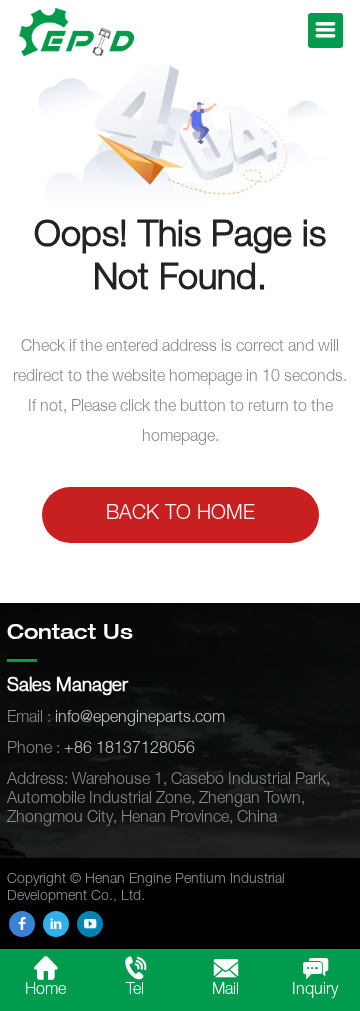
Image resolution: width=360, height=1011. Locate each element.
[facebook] (22, 924)
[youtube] (90, 924)
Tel (135, 991)
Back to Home (180, 515)
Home (45, 991)
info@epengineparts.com (140, 719)
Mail (225, 991)
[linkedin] (56, 924)
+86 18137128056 (129, 750)
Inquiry (315, 991)
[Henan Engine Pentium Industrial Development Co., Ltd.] (76, 33)
